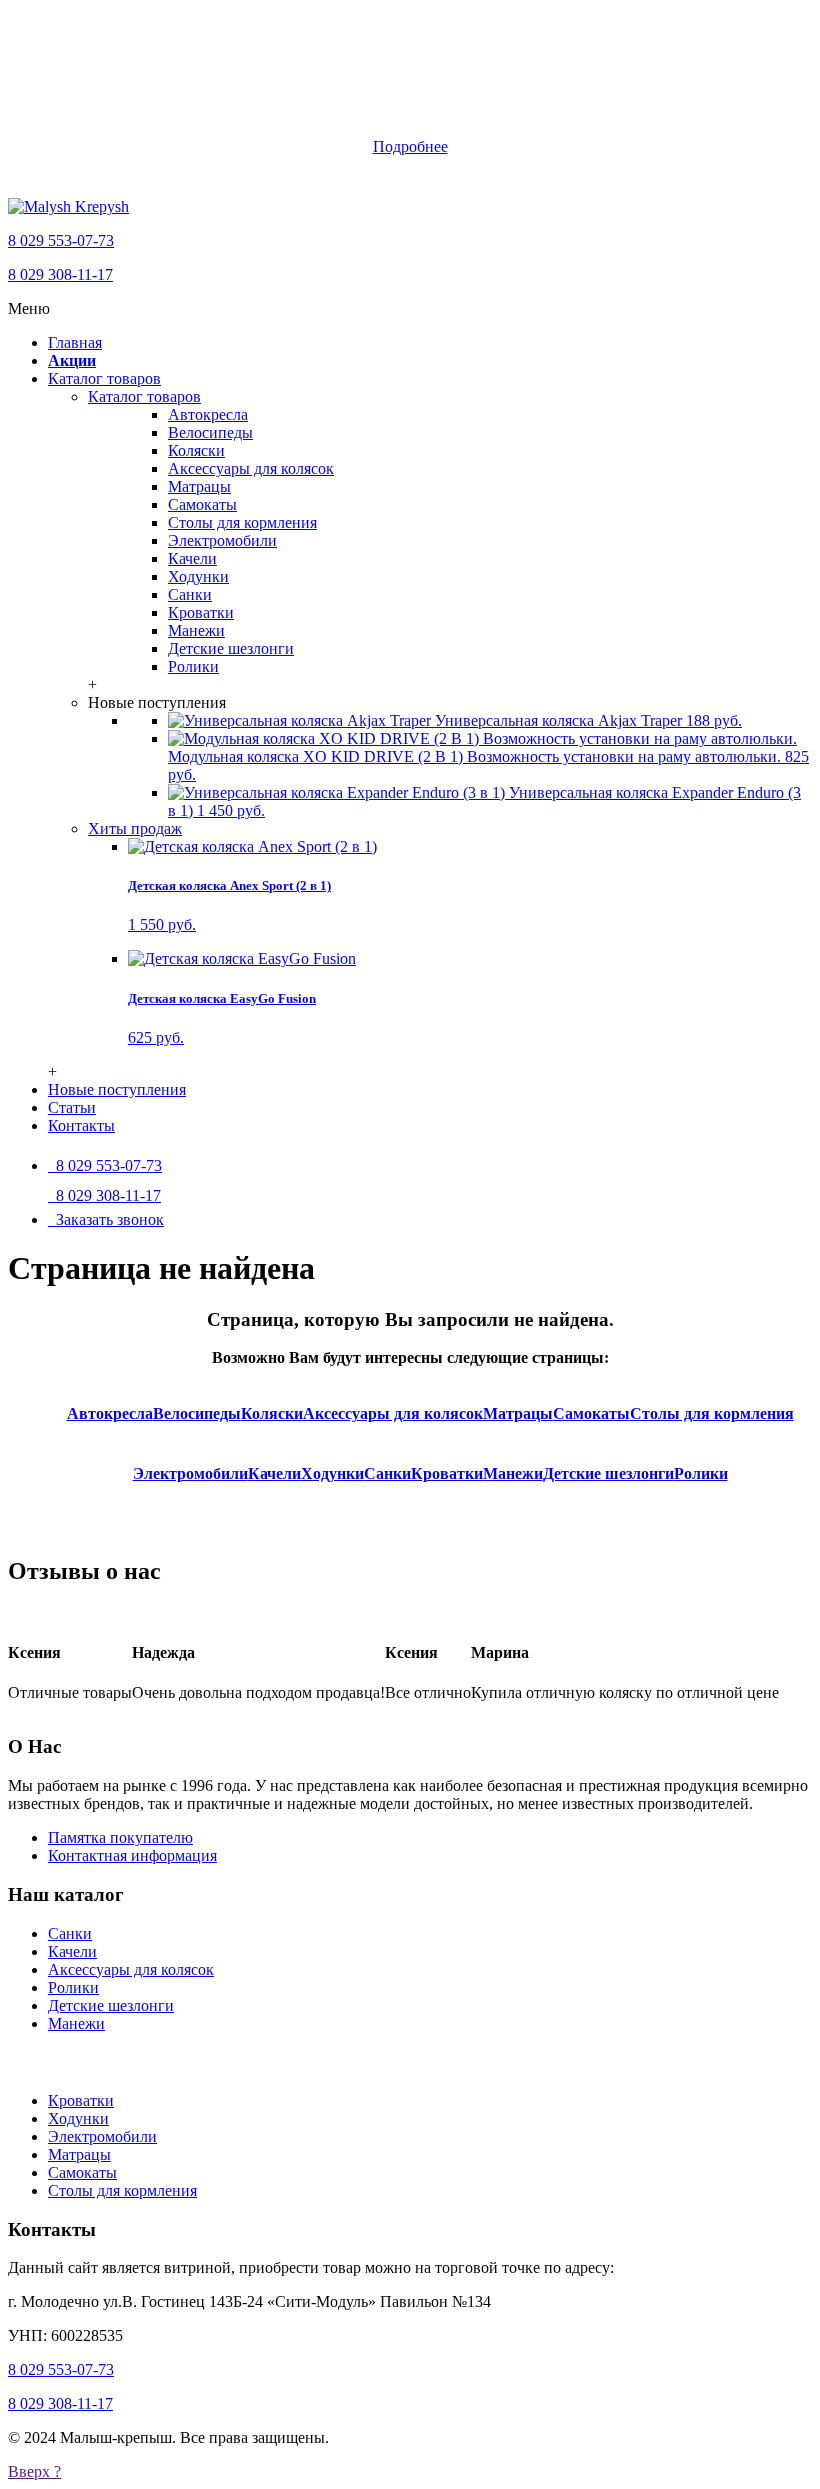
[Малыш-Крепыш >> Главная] (68, 206)
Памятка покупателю (120, 1837)
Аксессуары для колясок (251, 468)
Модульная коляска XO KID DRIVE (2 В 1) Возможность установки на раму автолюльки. (488, 765)
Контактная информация (132, 1855)
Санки (190, 594)
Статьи (72, 1107)
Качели (192, 558)
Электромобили (222, 540)
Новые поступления (117, 1089)
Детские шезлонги (231, 648)
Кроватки (201, 612)
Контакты (81, 1125)
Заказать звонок (106, 1219)
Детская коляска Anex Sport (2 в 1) (229, 885)
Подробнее (410, 146)
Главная (75, 342)
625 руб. (156, 1037)
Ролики (193, 666)
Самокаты (202, 504)
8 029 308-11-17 (60, 274)
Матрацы (199, 486)
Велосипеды (210, 432)
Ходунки (198, 576)
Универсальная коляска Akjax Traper (586, 720)
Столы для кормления (242, 522)
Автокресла (208, 414)
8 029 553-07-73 (61, 240)
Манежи (196, 630)
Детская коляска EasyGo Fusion (222, 998)
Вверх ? (34, 2471)
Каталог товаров (104, 378)
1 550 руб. (162, 924)
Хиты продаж (135, 828)
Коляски (196, 450)
